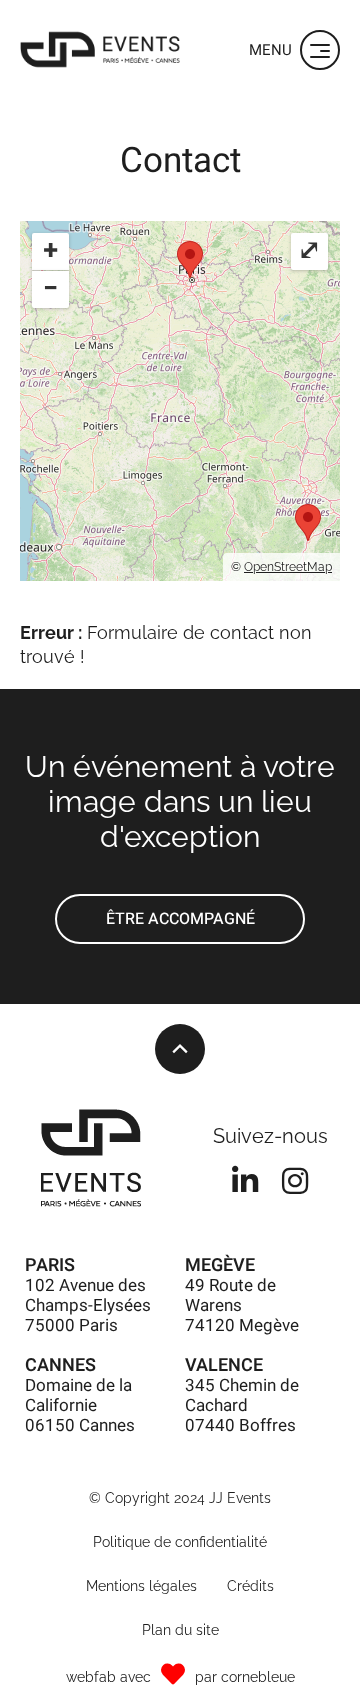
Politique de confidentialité (180, 1542)
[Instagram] (295, 1181)
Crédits (250, 1586)
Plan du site (180, 1630)
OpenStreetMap (288, 567)
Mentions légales (141, 1586)
